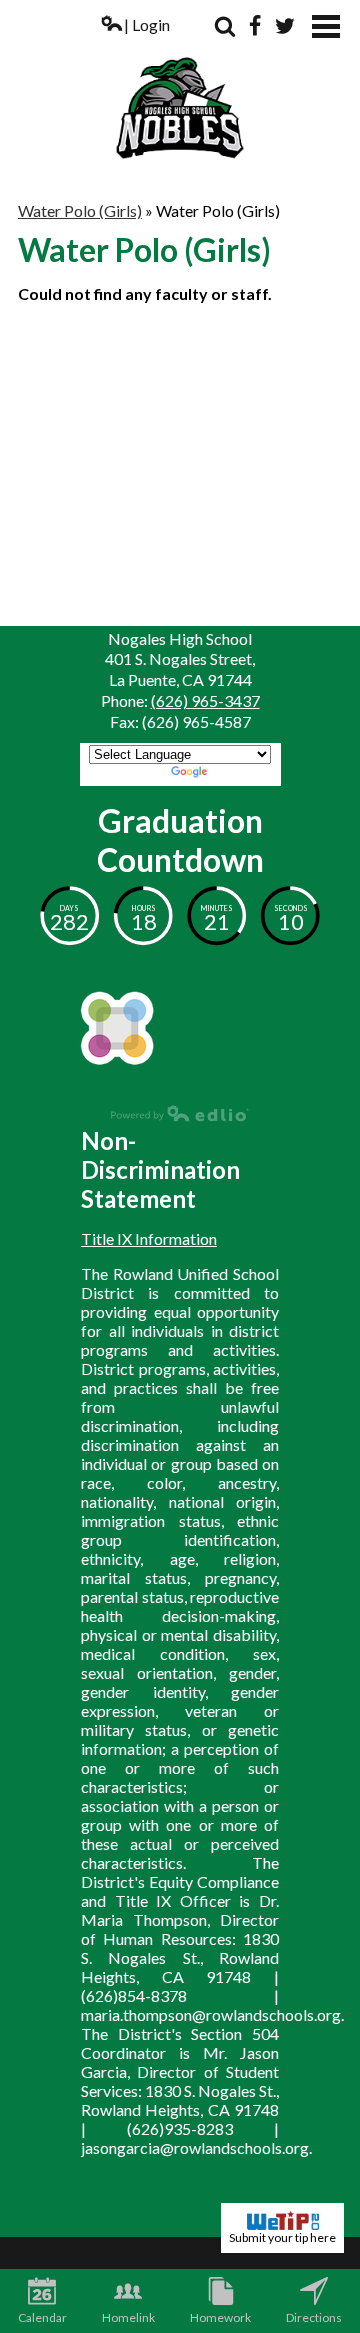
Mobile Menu (326, 26)
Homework (220, 2317)
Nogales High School (180, 88)
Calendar (42, 2317)
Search (225, 26)
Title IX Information (149, 1238)
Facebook (255, 26)
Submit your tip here (282, 2237)
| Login (147, 24)
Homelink (128, 2317)
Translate (243, 773)
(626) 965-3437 (205, 700)
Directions (314, 2317)
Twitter (285, 26)
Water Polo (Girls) (80, 210)
